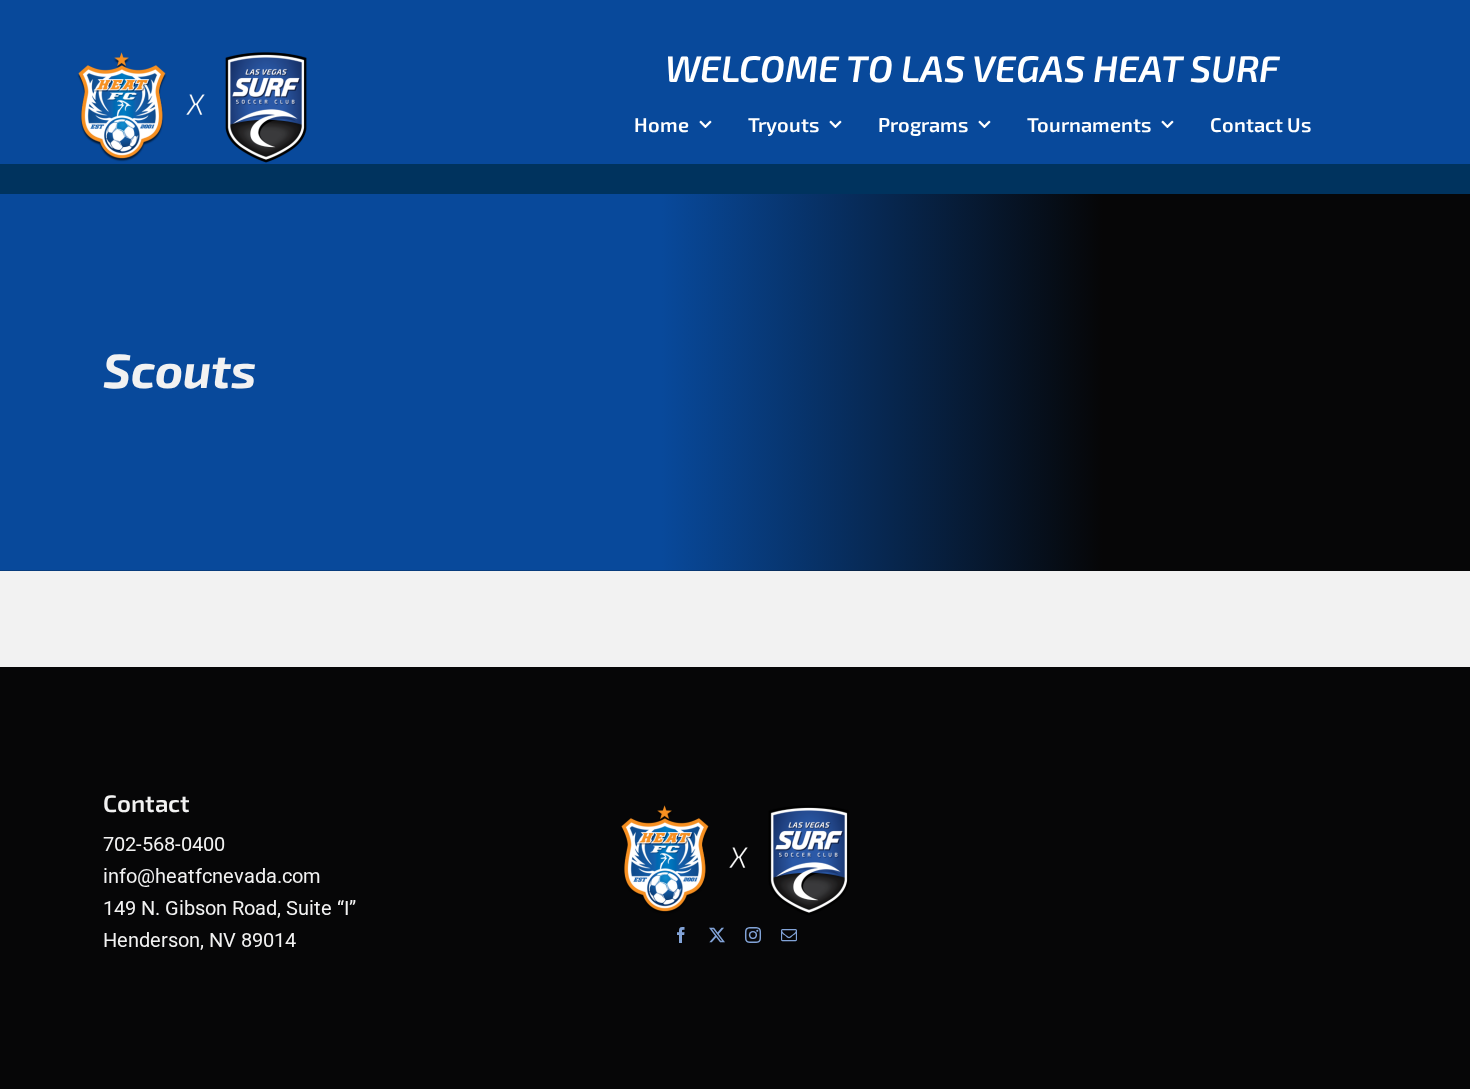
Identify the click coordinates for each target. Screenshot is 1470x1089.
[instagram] (753, 935)
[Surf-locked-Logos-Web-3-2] (192, 50)
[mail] (789, 935)
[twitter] (717, 935)
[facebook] (681, 935)
